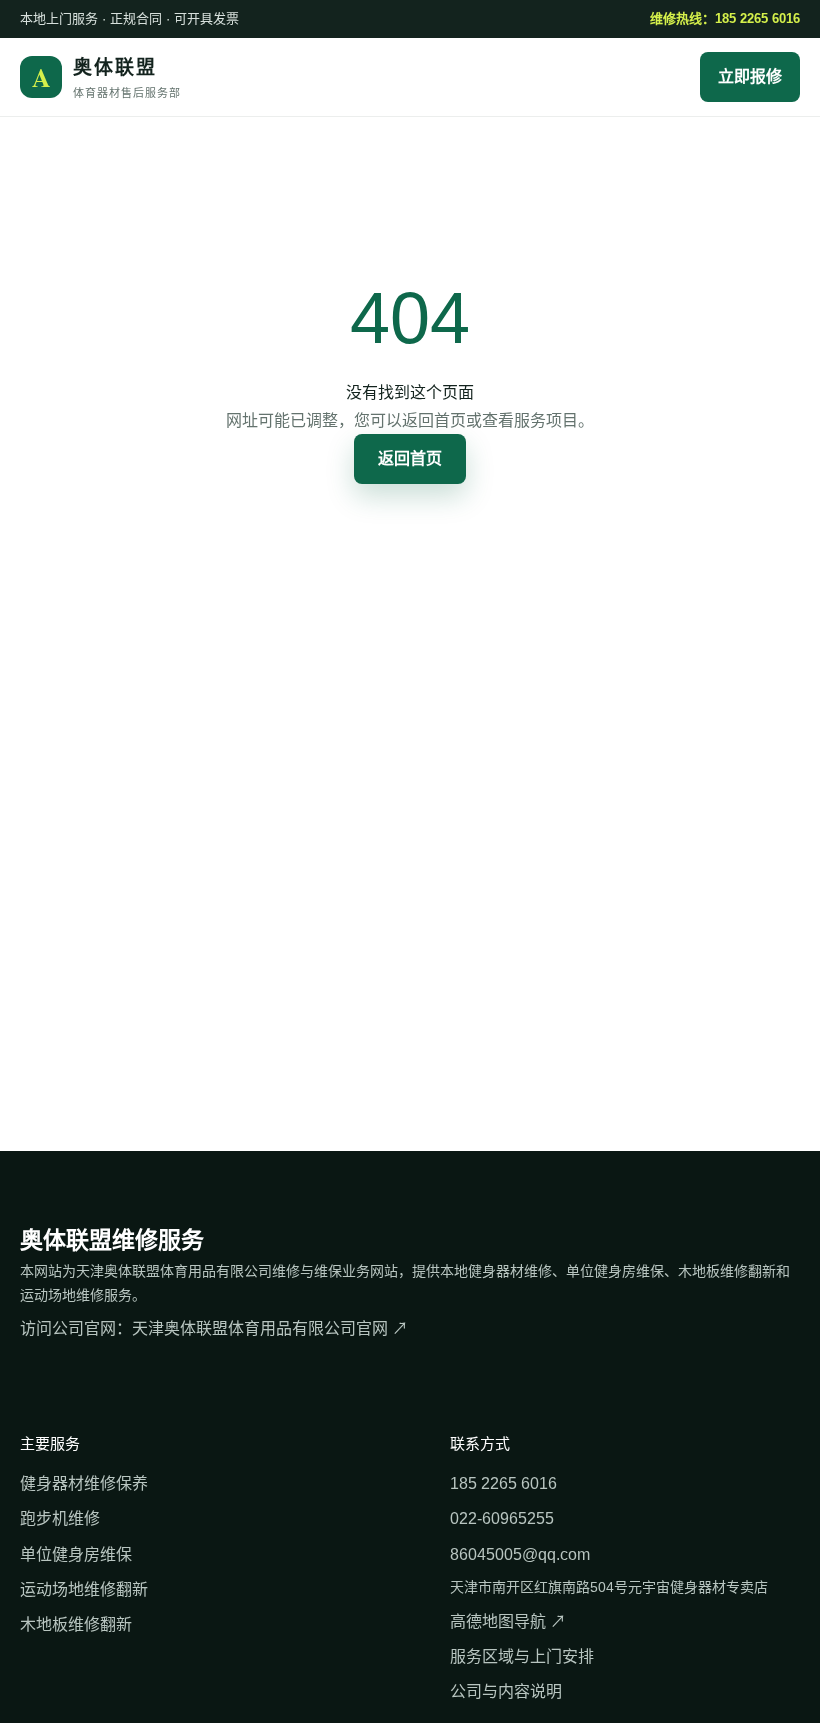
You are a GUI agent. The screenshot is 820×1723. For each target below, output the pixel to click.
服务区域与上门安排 (522, 1656)
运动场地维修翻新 (84, 1589)
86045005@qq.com (520, 1554)
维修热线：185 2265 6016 (725, 18)
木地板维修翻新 (76, 1624)
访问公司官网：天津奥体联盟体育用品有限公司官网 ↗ (214, 1328)
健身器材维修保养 (84, 1483)
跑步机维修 (60, 1518)
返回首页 (410, 458)
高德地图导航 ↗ (508, 1621)
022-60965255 (502, 1518)
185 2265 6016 (503, 1483)
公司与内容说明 (506, 1691)
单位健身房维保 (76, 1554)
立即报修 (750, 76)
